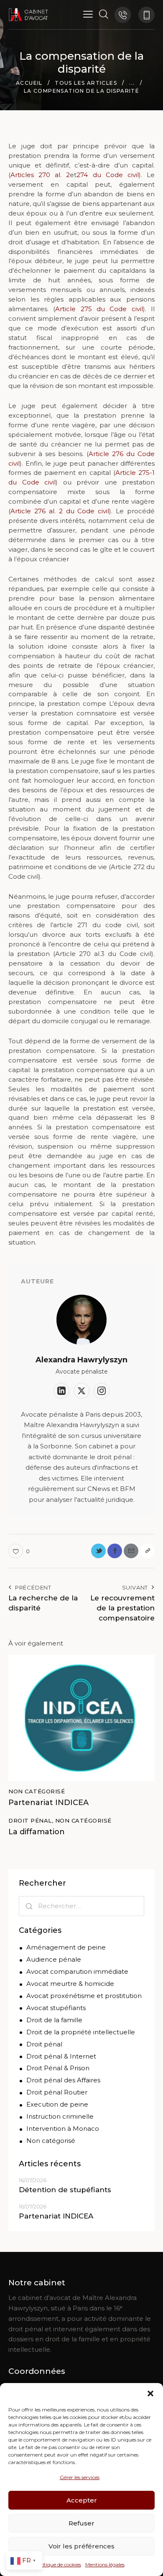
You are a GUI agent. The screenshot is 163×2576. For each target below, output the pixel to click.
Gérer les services (80, 2477)
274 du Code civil (107, 175)
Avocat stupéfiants (56, 2008)
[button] (150, 2393)
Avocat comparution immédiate (77, 1971)
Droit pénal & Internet (61, 2056)
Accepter (82, 2500)
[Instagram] (102, 1391)
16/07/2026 (33, 2180)
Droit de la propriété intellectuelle (81, 2032)
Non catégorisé (37, 1791)
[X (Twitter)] (81, 1391)
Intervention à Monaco (63, 2128)
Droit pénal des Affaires (63, 2080)
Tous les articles (86, 83)
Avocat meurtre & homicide (70, 1984)
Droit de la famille (54, 2020)
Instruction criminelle (60, 2116)
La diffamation (37, 1832)
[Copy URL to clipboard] (147, 1551)
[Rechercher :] (81, 1906)
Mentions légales (105, 2565)
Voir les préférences (81, 2546)
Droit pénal (30, 1820)
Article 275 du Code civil (99, 309)
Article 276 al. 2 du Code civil (60, 511)
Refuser (81, 2523)
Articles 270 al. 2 (40, 175)
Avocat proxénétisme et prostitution (84, 1996)
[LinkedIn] (61, 1391)
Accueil (29, 83)
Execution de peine (57, 2104)
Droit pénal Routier (57, 2092)
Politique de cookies (58, 2565)
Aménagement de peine (66, 1947)
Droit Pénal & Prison (58, 2068)
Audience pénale (54, 1959)
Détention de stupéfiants (65, 2190)
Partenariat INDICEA (48, 1803)
